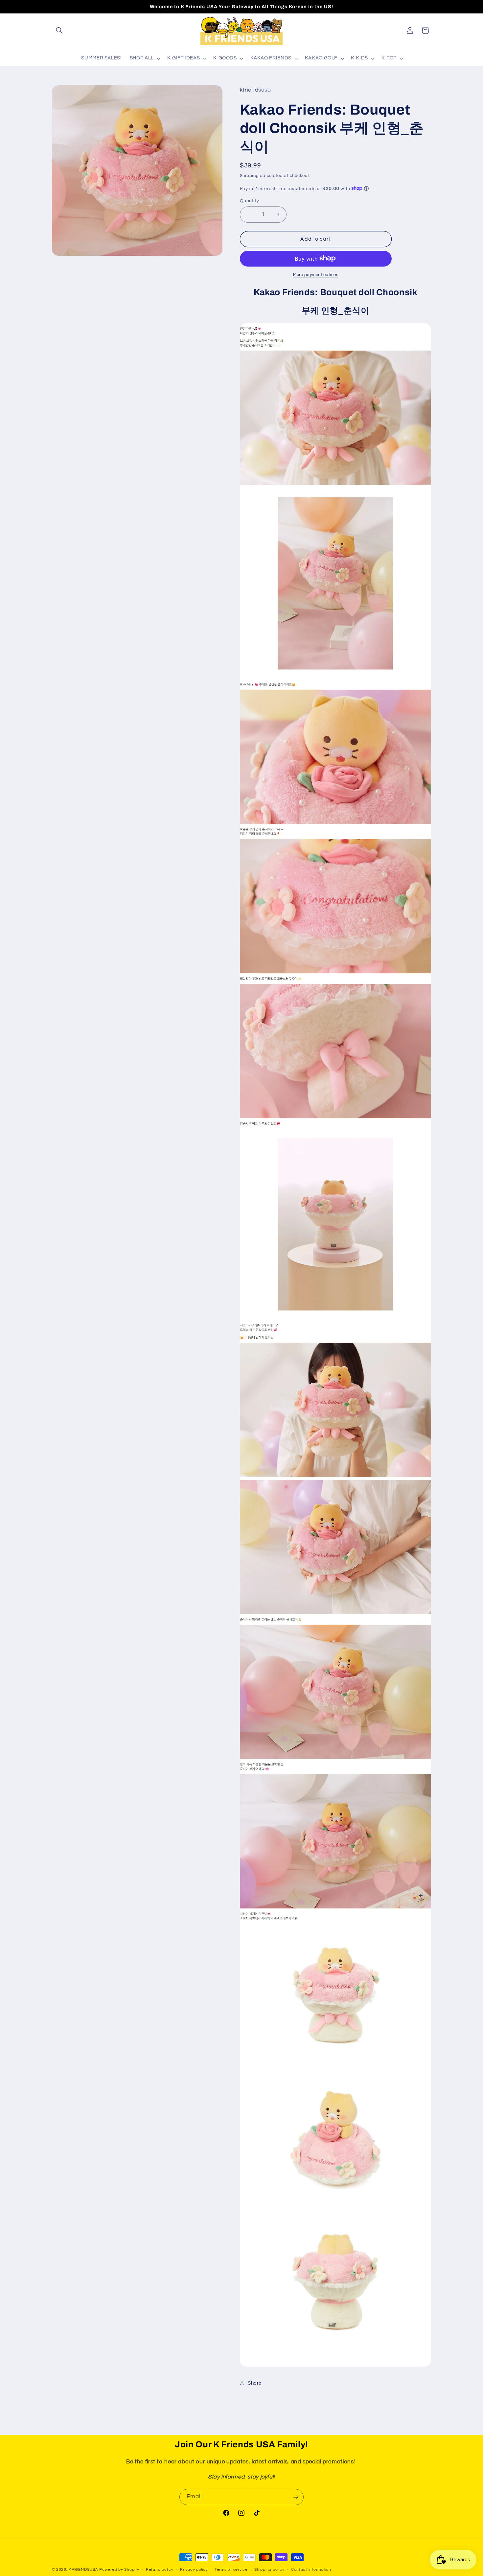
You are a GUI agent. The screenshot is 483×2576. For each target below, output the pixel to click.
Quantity (249, 201)
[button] (59, 31)
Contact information (311, 2570)
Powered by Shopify (119, 2570)
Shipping (249, 175)
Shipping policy (269, 2570)
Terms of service (231, 2570)
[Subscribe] (296, 2497)
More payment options (316, 275)
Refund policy (160, 2570)
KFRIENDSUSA (83, 2570)
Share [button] (255, 2383)
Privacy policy (194, 2570)
